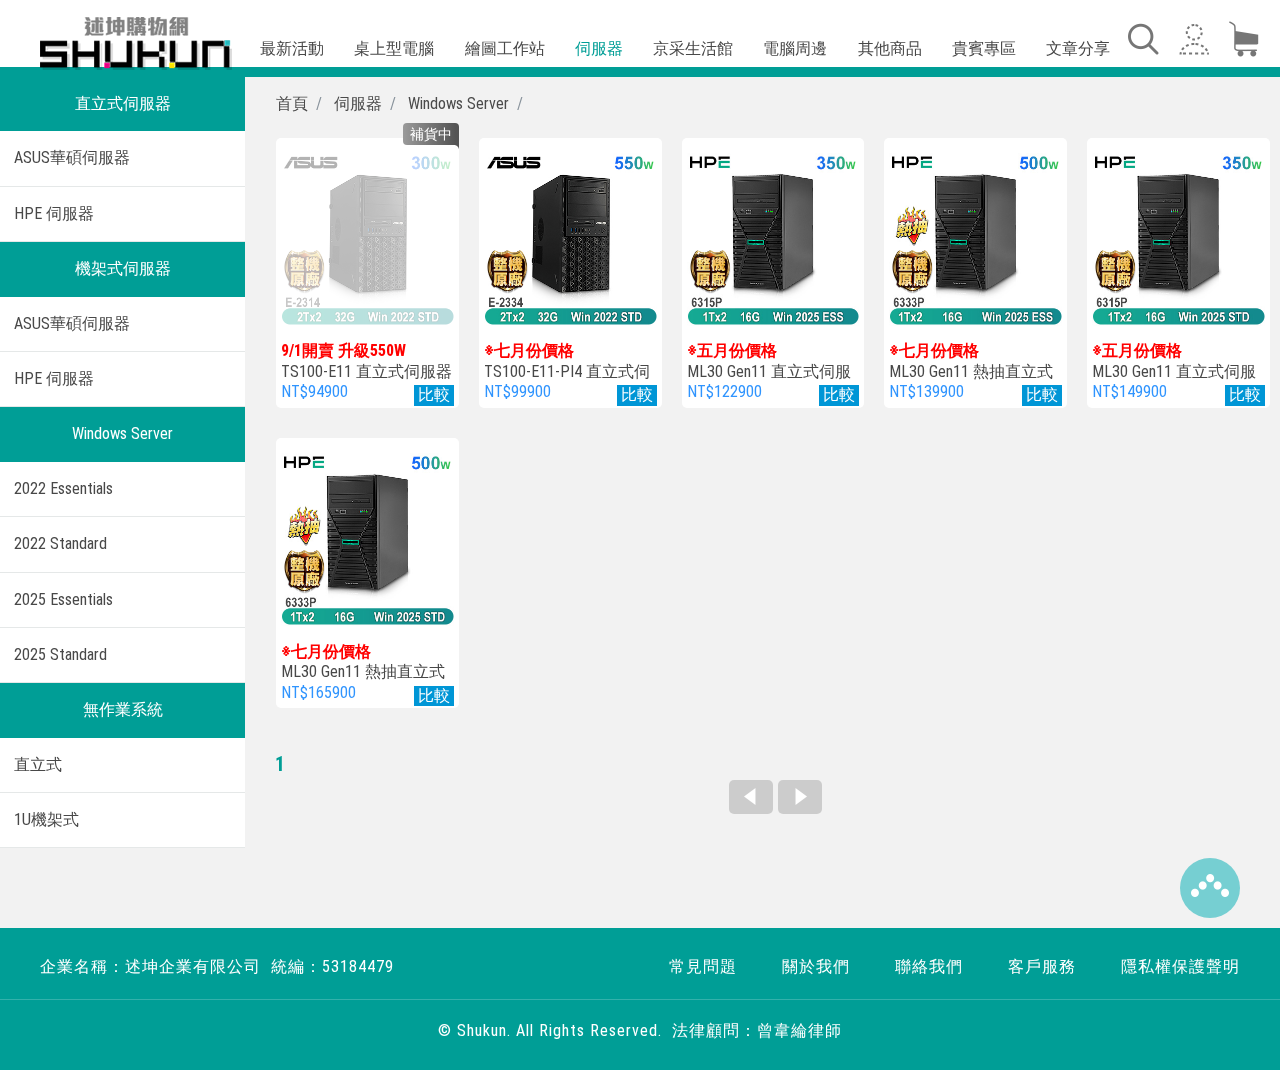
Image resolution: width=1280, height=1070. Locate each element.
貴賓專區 (984, 48)
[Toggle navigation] (1142, 39)
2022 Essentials (63, 488)
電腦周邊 (795, 48)
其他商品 (890, 48)
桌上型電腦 (394, 48)
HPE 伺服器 (54, 213)
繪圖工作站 (505, 48)
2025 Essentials (63, 599)
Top (1210, 888)
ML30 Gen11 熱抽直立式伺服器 (971, 371)
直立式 (38, 764)
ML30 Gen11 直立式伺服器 (769, 371)
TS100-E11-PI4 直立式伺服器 (567, 371)
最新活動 (292, 48)
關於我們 (816, 966)
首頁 (292, 103)
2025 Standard (60, 654)
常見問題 (703, 966)
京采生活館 (693, 48)
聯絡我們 (929, 966)
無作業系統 (123, 709)
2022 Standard (60, 543)
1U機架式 (46, 819)
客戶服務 (1042, 966)
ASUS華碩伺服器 (72, 157)
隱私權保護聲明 (1180, 966)
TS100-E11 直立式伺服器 (366, 361)
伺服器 (599, 48)
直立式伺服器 (123, 103)
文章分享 (1078, 48)
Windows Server (122, 433)
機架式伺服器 (123, 268)
